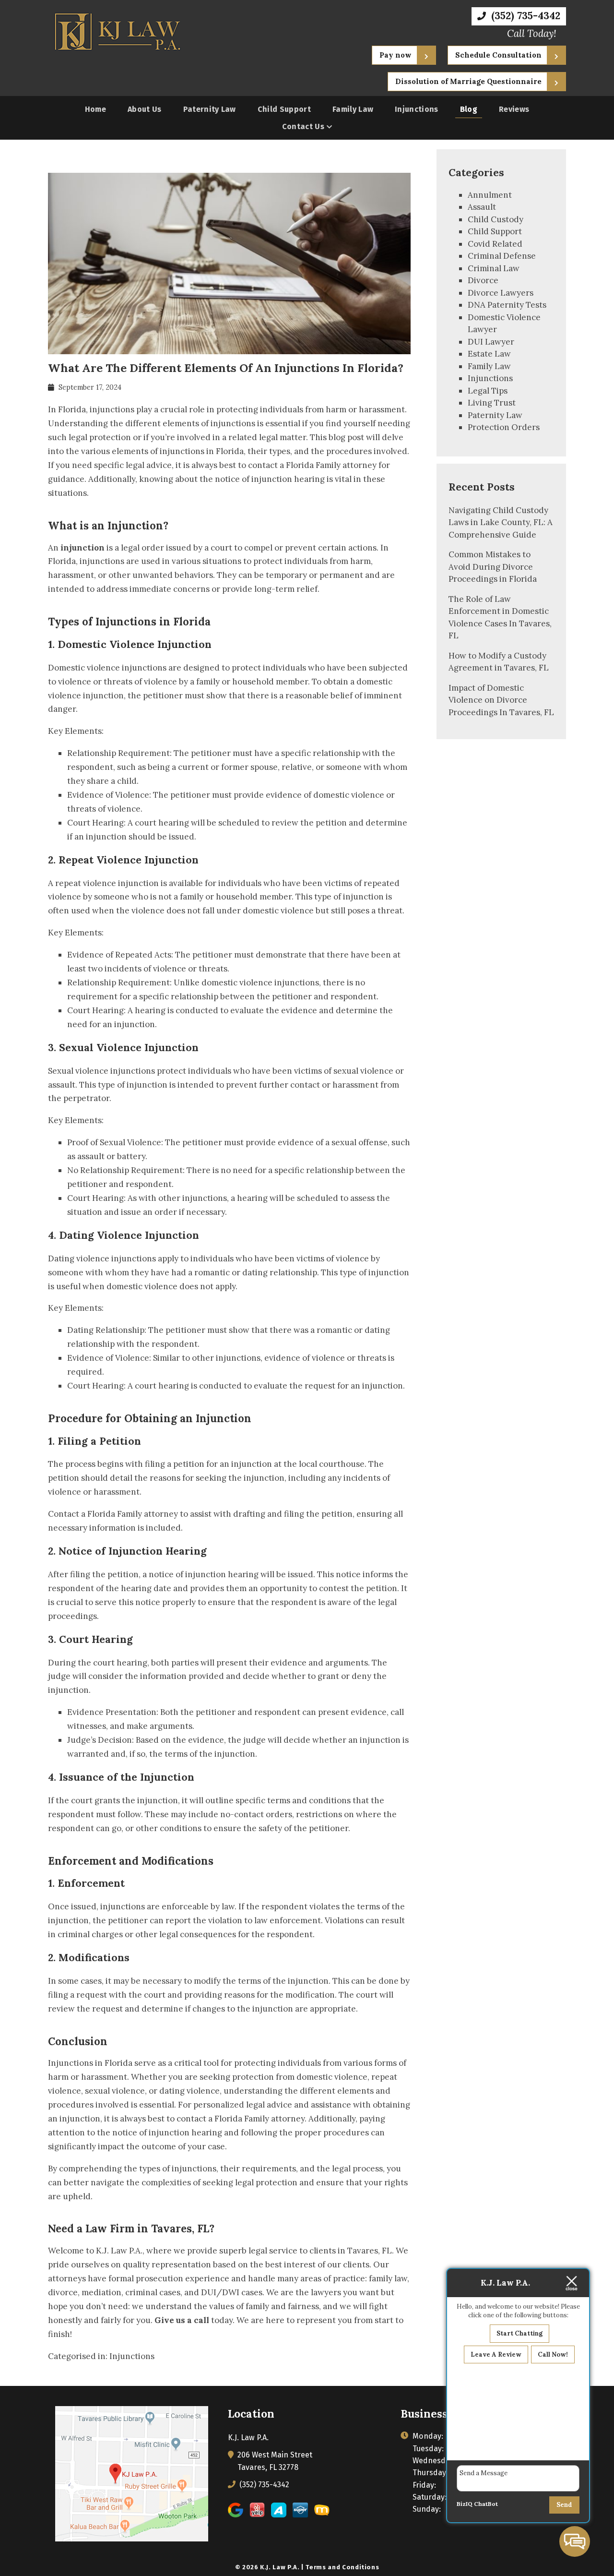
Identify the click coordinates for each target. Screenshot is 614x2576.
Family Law (353, 109)
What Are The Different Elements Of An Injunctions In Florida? (226, 368)
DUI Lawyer (491, 342)
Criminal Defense (502, 256)
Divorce (483, 280)
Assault (482, 207)
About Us (145, 109)
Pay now (396, 55)
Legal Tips (488, 391)
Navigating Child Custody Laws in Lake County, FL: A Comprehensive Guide (501, 522)
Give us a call (182, 2320)
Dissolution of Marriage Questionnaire (468, 81)
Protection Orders (504, 427)
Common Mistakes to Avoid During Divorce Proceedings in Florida (493, 567)
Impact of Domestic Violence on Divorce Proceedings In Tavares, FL (501, 700)
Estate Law (489, 354)
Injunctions (417, 109)
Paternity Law (210, 109)
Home (95, 109)
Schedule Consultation (498, 55)
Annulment (490, 195)
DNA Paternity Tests (507, 305)
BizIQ (465, 2504)
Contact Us (303, 126)
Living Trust (492, 403)
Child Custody (496, 219)
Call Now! (553, 2354)
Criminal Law (494, 268)
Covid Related (495, 244)
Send (564, 2505)
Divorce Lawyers (501, 293)
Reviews (514, 109)
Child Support (284, 109)
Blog (469, 109)
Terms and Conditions (342, 2567)
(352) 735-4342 (524, 16)
